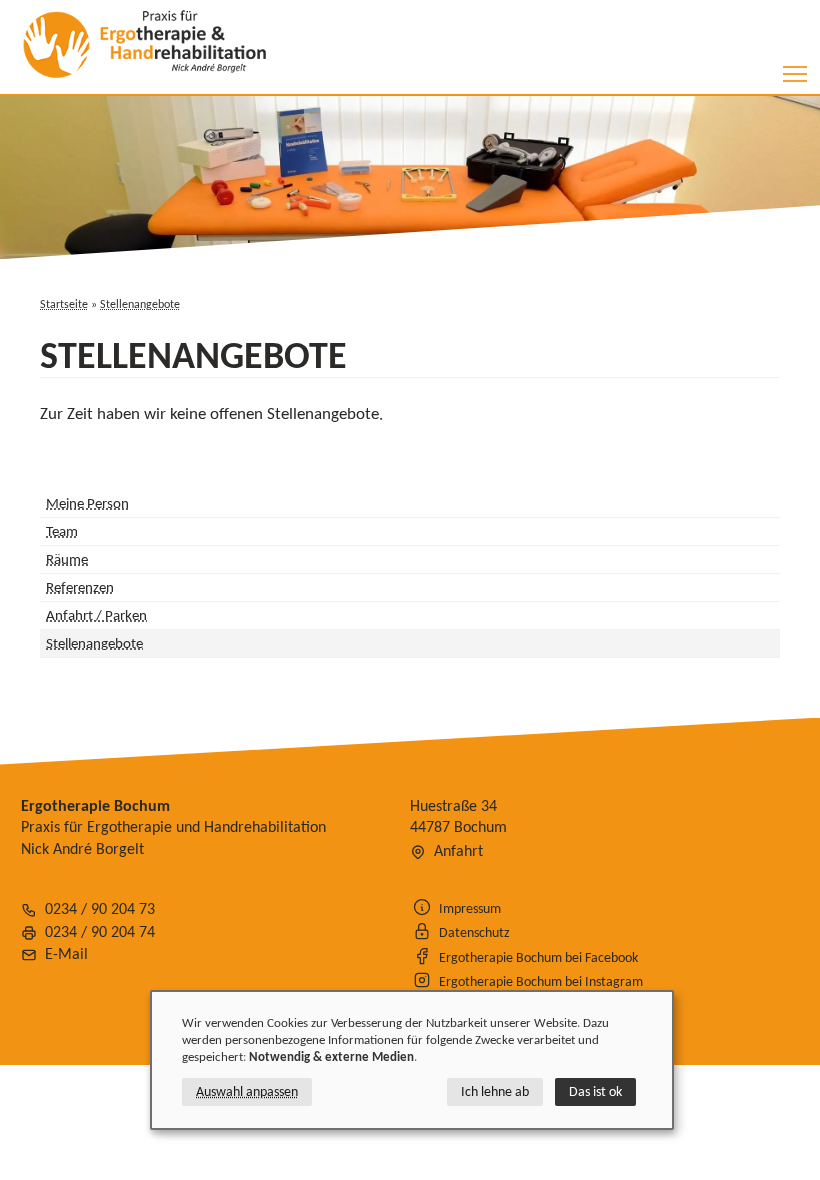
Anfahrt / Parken (96, 615)
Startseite (64, 304)
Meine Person (87, 503)
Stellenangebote (140, 304)
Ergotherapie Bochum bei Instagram (541, 981)
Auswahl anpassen (247, 1091)
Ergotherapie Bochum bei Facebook (538, 957)
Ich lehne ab (495, 1091)
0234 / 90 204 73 (100, 908)
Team (62, 531)
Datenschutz (474, 932)
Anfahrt (458, 850)
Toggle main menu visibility (795, 73)
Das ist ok (595, 1091)
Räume (67, 559)
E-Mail (66, 953)
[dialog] (412, 1060)
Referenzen (80, 587)
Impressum (470, 908)
